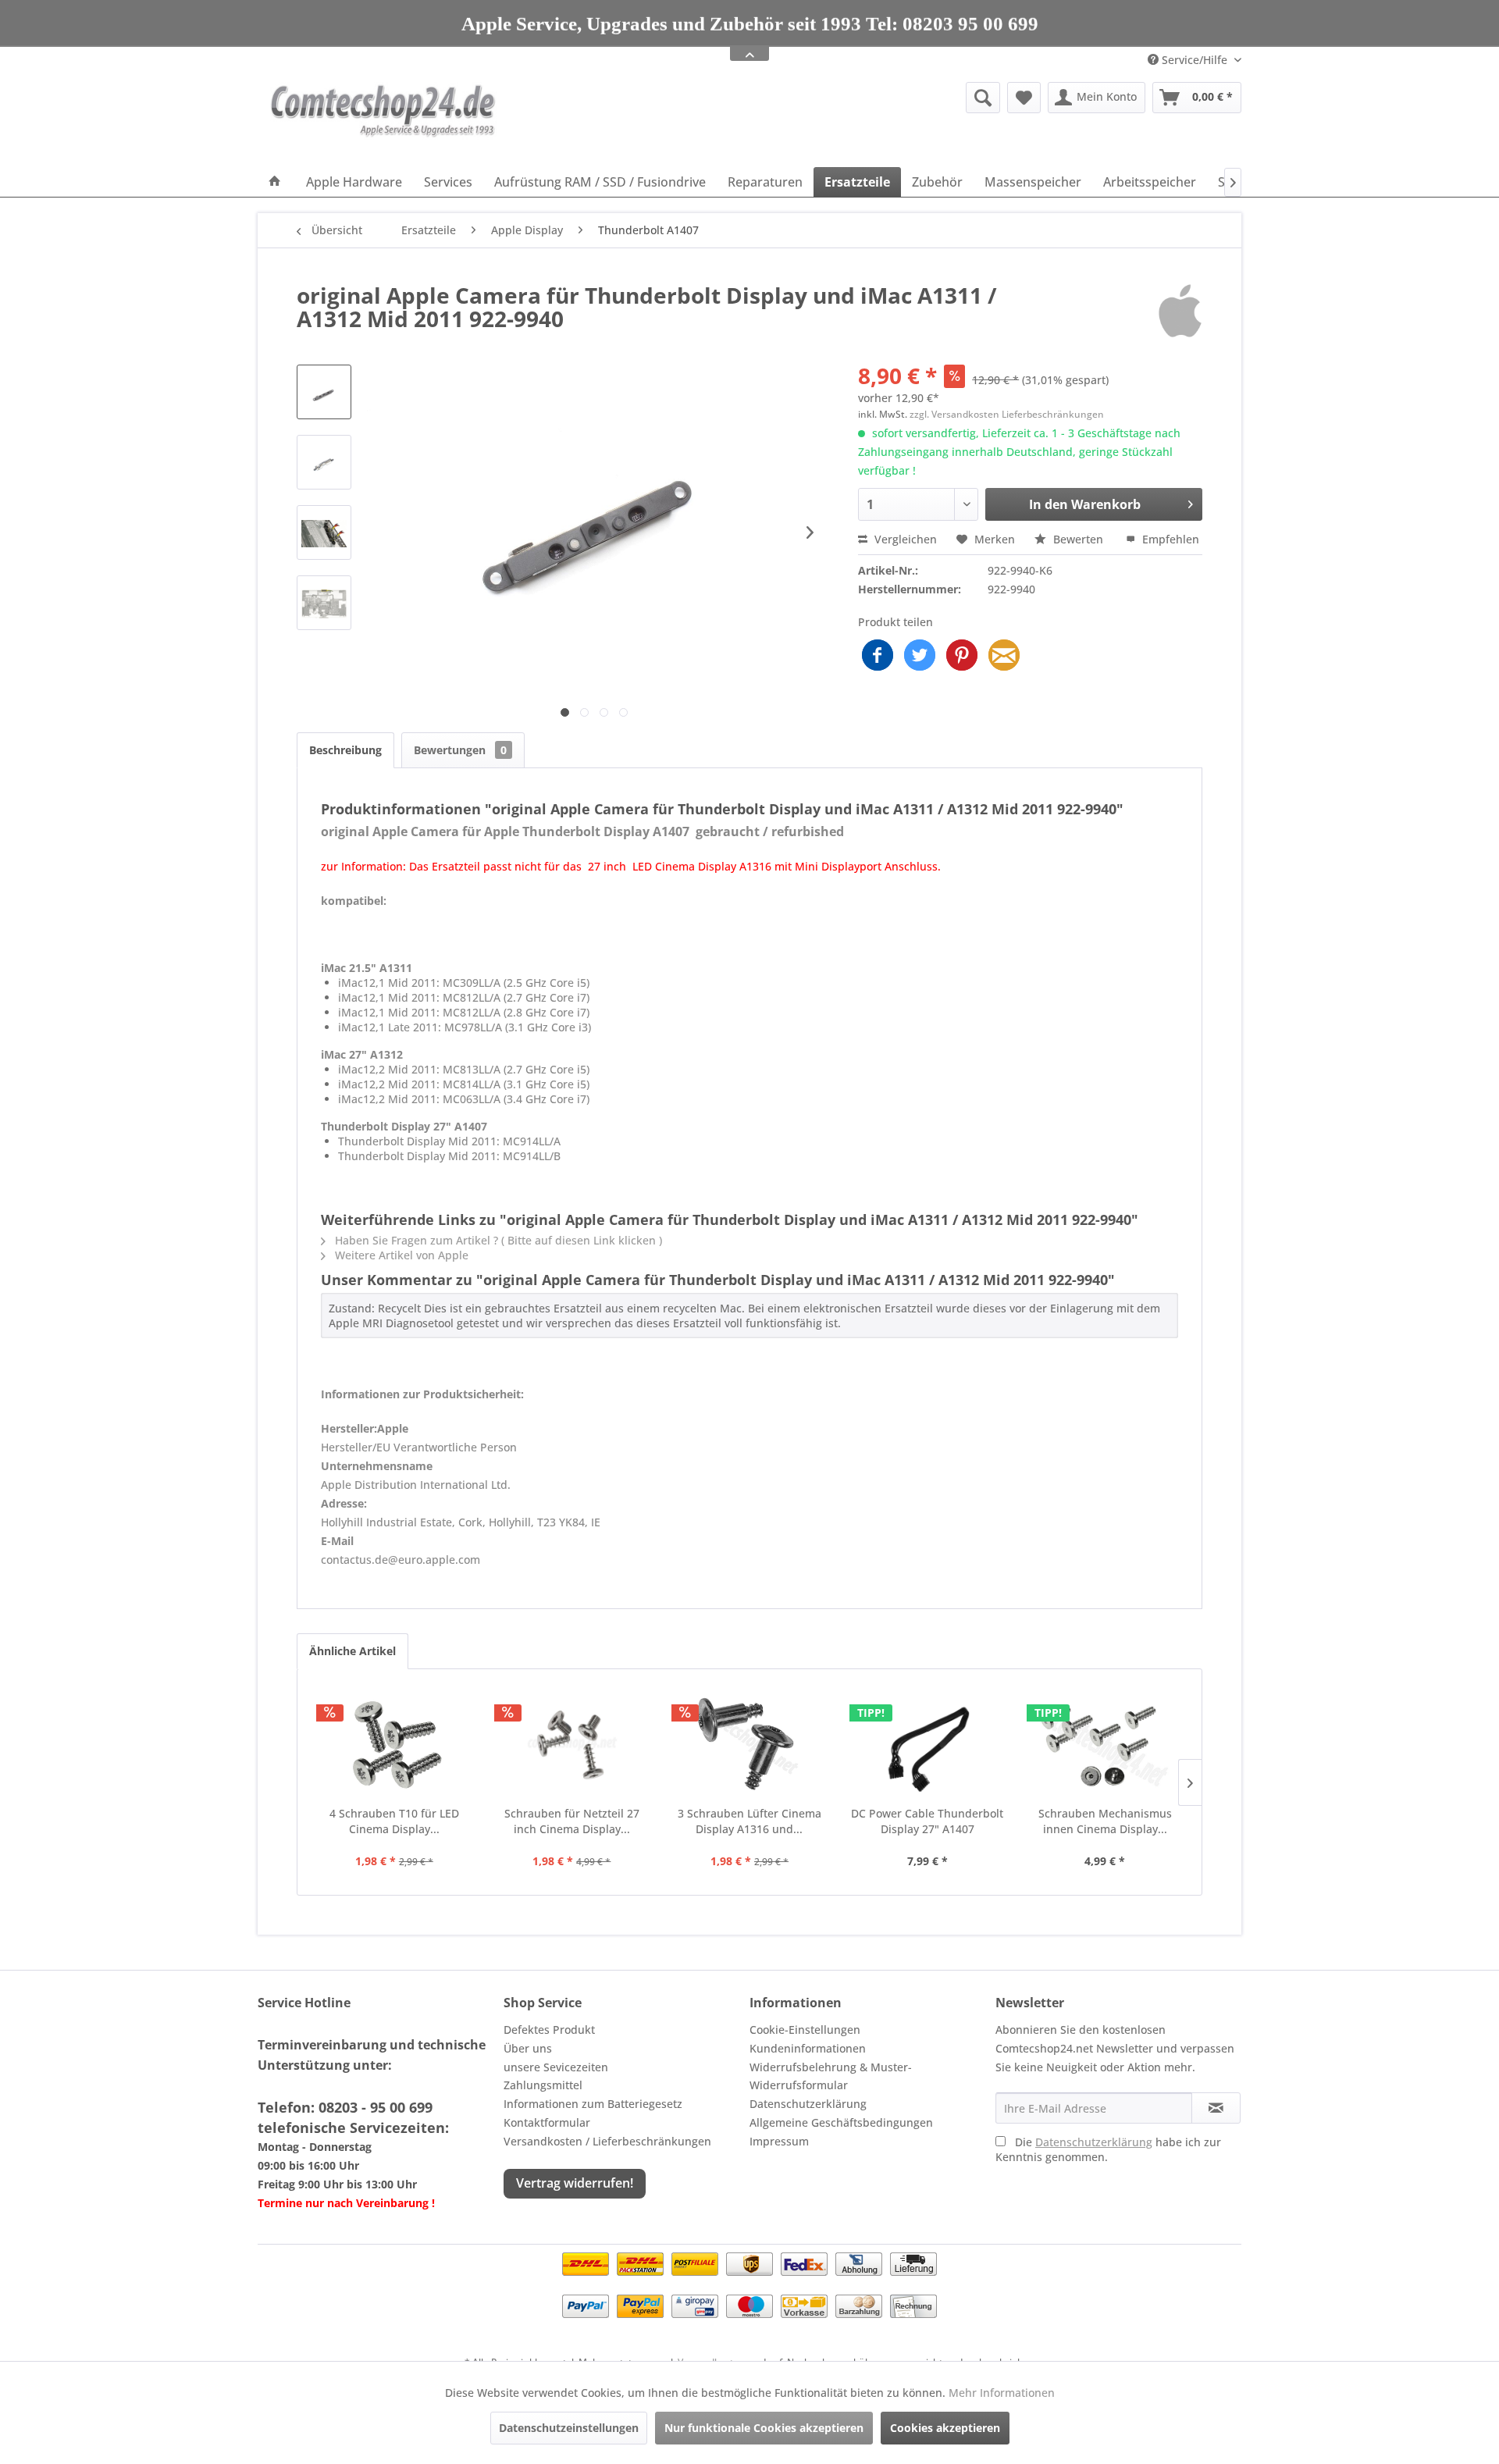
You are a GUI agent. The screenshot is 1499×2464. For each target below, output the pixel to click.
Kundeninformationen (808, 2048)
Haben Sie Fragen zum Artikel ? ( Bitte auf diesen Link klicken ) (497, 1240)
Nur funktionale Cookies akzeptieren (764, 2428)
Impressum (779, 2141)
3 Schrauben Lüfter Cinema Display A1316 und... (749, 1821)
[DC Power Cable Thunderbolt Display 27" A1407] (928, 1743)
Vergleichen (904, 539)
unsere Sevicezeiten (556, 2067)
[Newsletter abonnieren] (1216, 2108)
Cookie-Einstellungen (805, 2030)
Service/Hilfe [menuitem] (1195, 60)
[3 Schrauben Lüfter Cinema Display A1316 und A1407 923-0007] (749, 1743)
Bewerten (1078, 539)
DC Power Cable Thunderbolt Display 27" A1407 (927, 1821)
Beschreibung (345, 750)
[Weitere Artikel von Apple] (1180, 311)
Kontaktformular (547, 2122)
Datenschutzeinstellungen (569, 2428)
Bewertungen (460, 750)
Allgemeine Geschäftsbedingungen (841, 2122)
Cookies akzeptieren (945, 2428)
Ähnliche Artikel (352, 1651)
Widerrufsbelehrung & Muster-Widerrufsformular (831, 2076)
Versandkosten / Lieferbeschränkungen (607, 2141)
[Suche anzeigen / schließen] (983, 98)
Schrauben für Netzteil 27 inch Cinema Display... (572, 1821)
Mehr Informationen (1002, 2393)
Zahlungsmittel (543, 2085)
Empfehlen (1169, 539)
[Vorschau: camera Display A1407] (324, 532)
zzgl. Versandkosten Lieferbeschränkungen (1007, 414)
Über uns (528, 2048)
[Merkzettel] (1024, 98)
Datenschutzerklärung (808, 2104)
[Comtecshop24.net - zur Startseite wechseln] (383, 121)
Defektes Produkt (549, 2030)
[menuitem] (862, 98)
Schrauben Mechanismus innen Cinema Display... (1105, 1821)
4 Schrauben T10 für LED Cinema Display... (394, 1821)
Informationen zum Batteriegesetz (593, 2104)
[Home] (275, 182)
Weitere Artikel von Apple (400, 1255)
